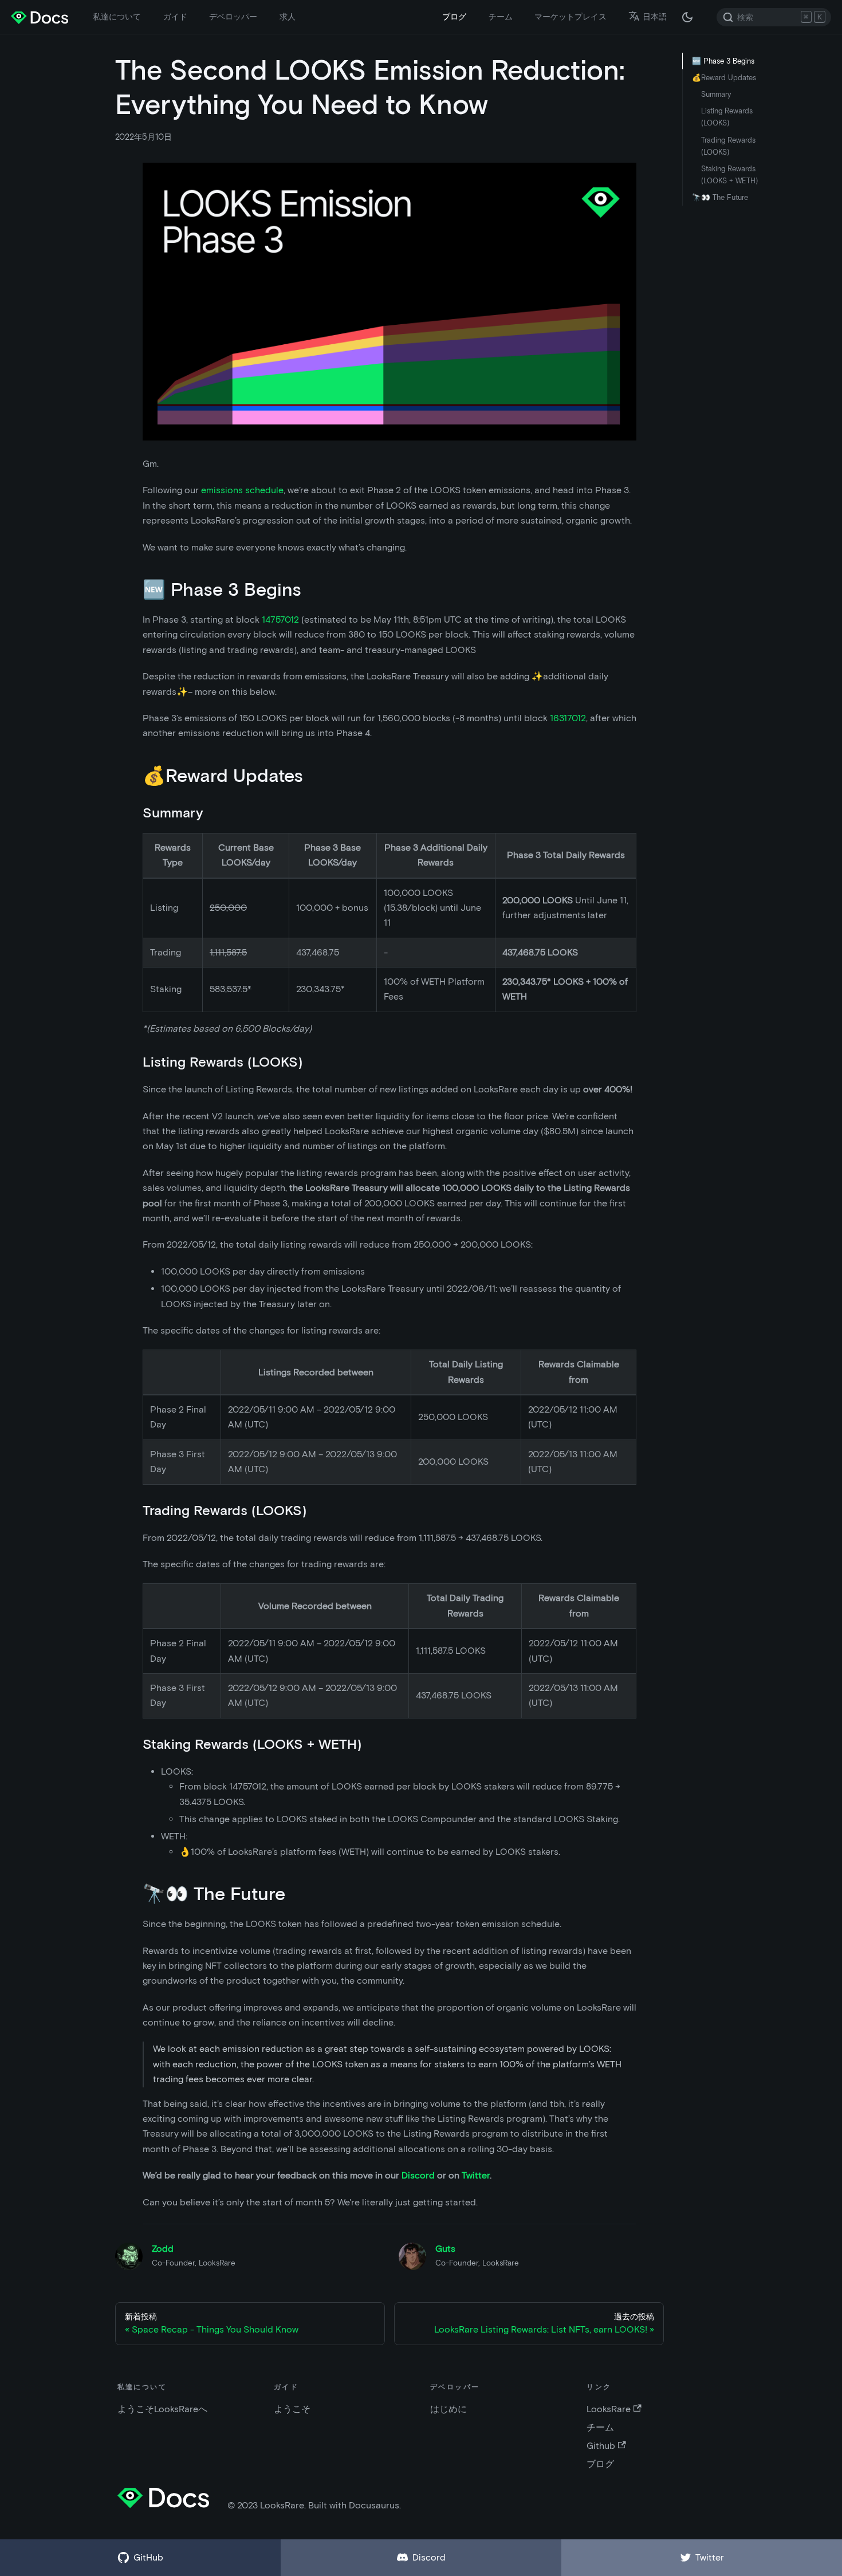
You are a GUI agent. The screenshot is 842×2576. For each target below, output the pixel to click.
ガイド (175, 17)
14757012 (280, 620)
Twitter (476, 2175)
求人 (288, 17)
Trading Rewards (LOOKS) (728, 146)
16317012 (568, 718)
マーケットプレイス (570, 17)
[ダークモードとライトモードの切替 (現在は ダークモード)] (687, 17)
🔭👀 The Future (720, 197)
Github (601, 2446)
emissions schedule (242, 490)
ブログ (454, 17)
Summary (716, 94)
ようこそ (292, 2409)
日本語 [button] (655, 17)
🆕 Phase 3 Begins (723, 61)
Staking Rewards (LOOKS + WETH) (729, 175)
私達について (117, 17)
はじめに (448, 2409)
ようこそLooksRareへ (162, 2409)
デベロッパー (233, 17)
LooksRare (609, 2409)
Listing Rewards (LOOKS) (727, 117)
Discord (418, 2175)
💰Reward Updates (724, 78)
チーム (501, 17)
